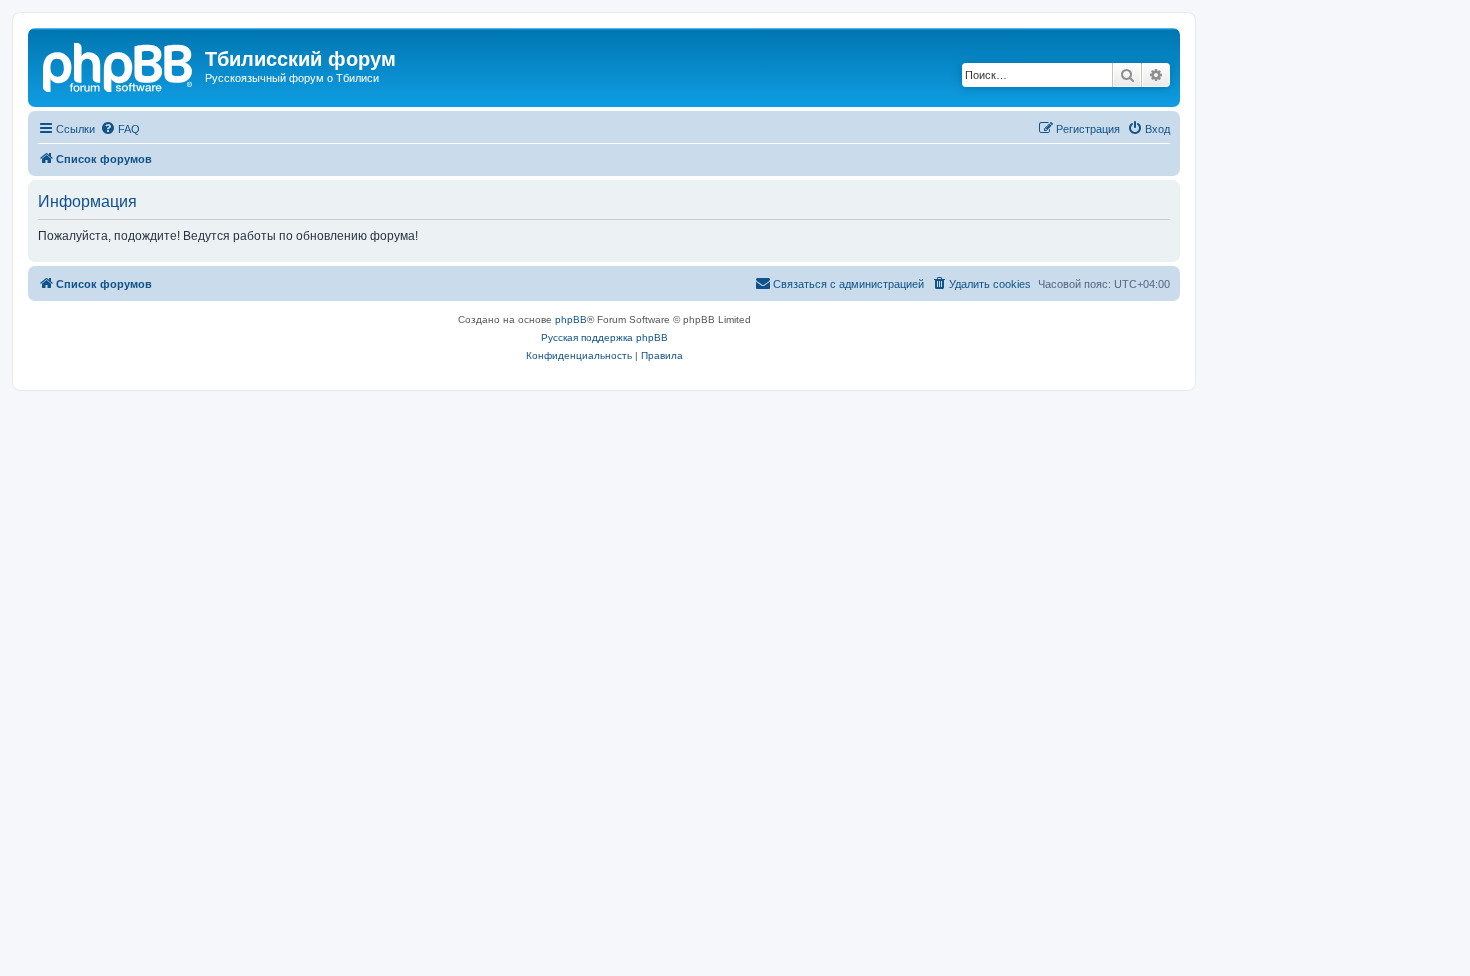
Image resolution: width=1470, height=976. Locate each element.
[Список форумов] (119, 65)
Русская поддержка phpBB (604, 337)
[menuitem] (120, 129)
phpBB (571, 319)
